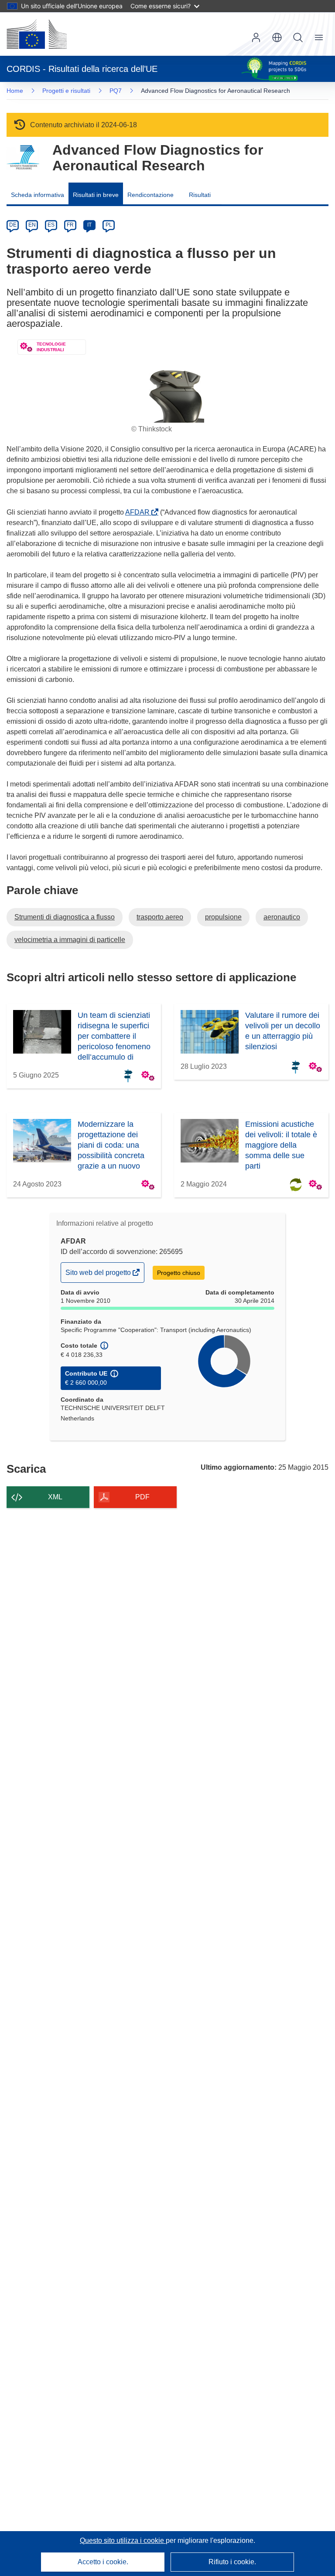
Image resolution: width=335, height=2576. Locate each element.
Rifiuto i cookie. (232, 2562)
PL (109, 225)
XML (55, 1497)
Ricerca (298, 37)
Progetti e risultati (66, 91)
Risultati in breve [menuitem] (96, 195)
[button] (277, 37)
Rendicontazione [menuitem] (150, 195)
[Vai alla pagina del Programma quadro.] (23, 158)
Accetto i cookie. (103, 2562)
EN (32, 225)
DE (13, 225)
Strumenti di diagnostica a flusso (65, 917)
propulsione (223, 917)
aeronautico (282, 917)
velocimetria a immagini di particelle (70, 940)
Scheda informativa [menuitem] (38, 195)
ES (51, 225)
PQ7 (116, 91)
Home (15, 91)
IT (89, 225)
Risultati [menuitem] (200, 195)
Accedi (256, 37)
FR (70, 225)
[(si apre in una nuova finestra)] (37, 34)
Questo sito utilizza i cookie (123, 2540)
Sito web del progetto (99, 1275)
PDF (142, 1497)
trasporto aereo (160, 917)
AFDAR (139, 512)
